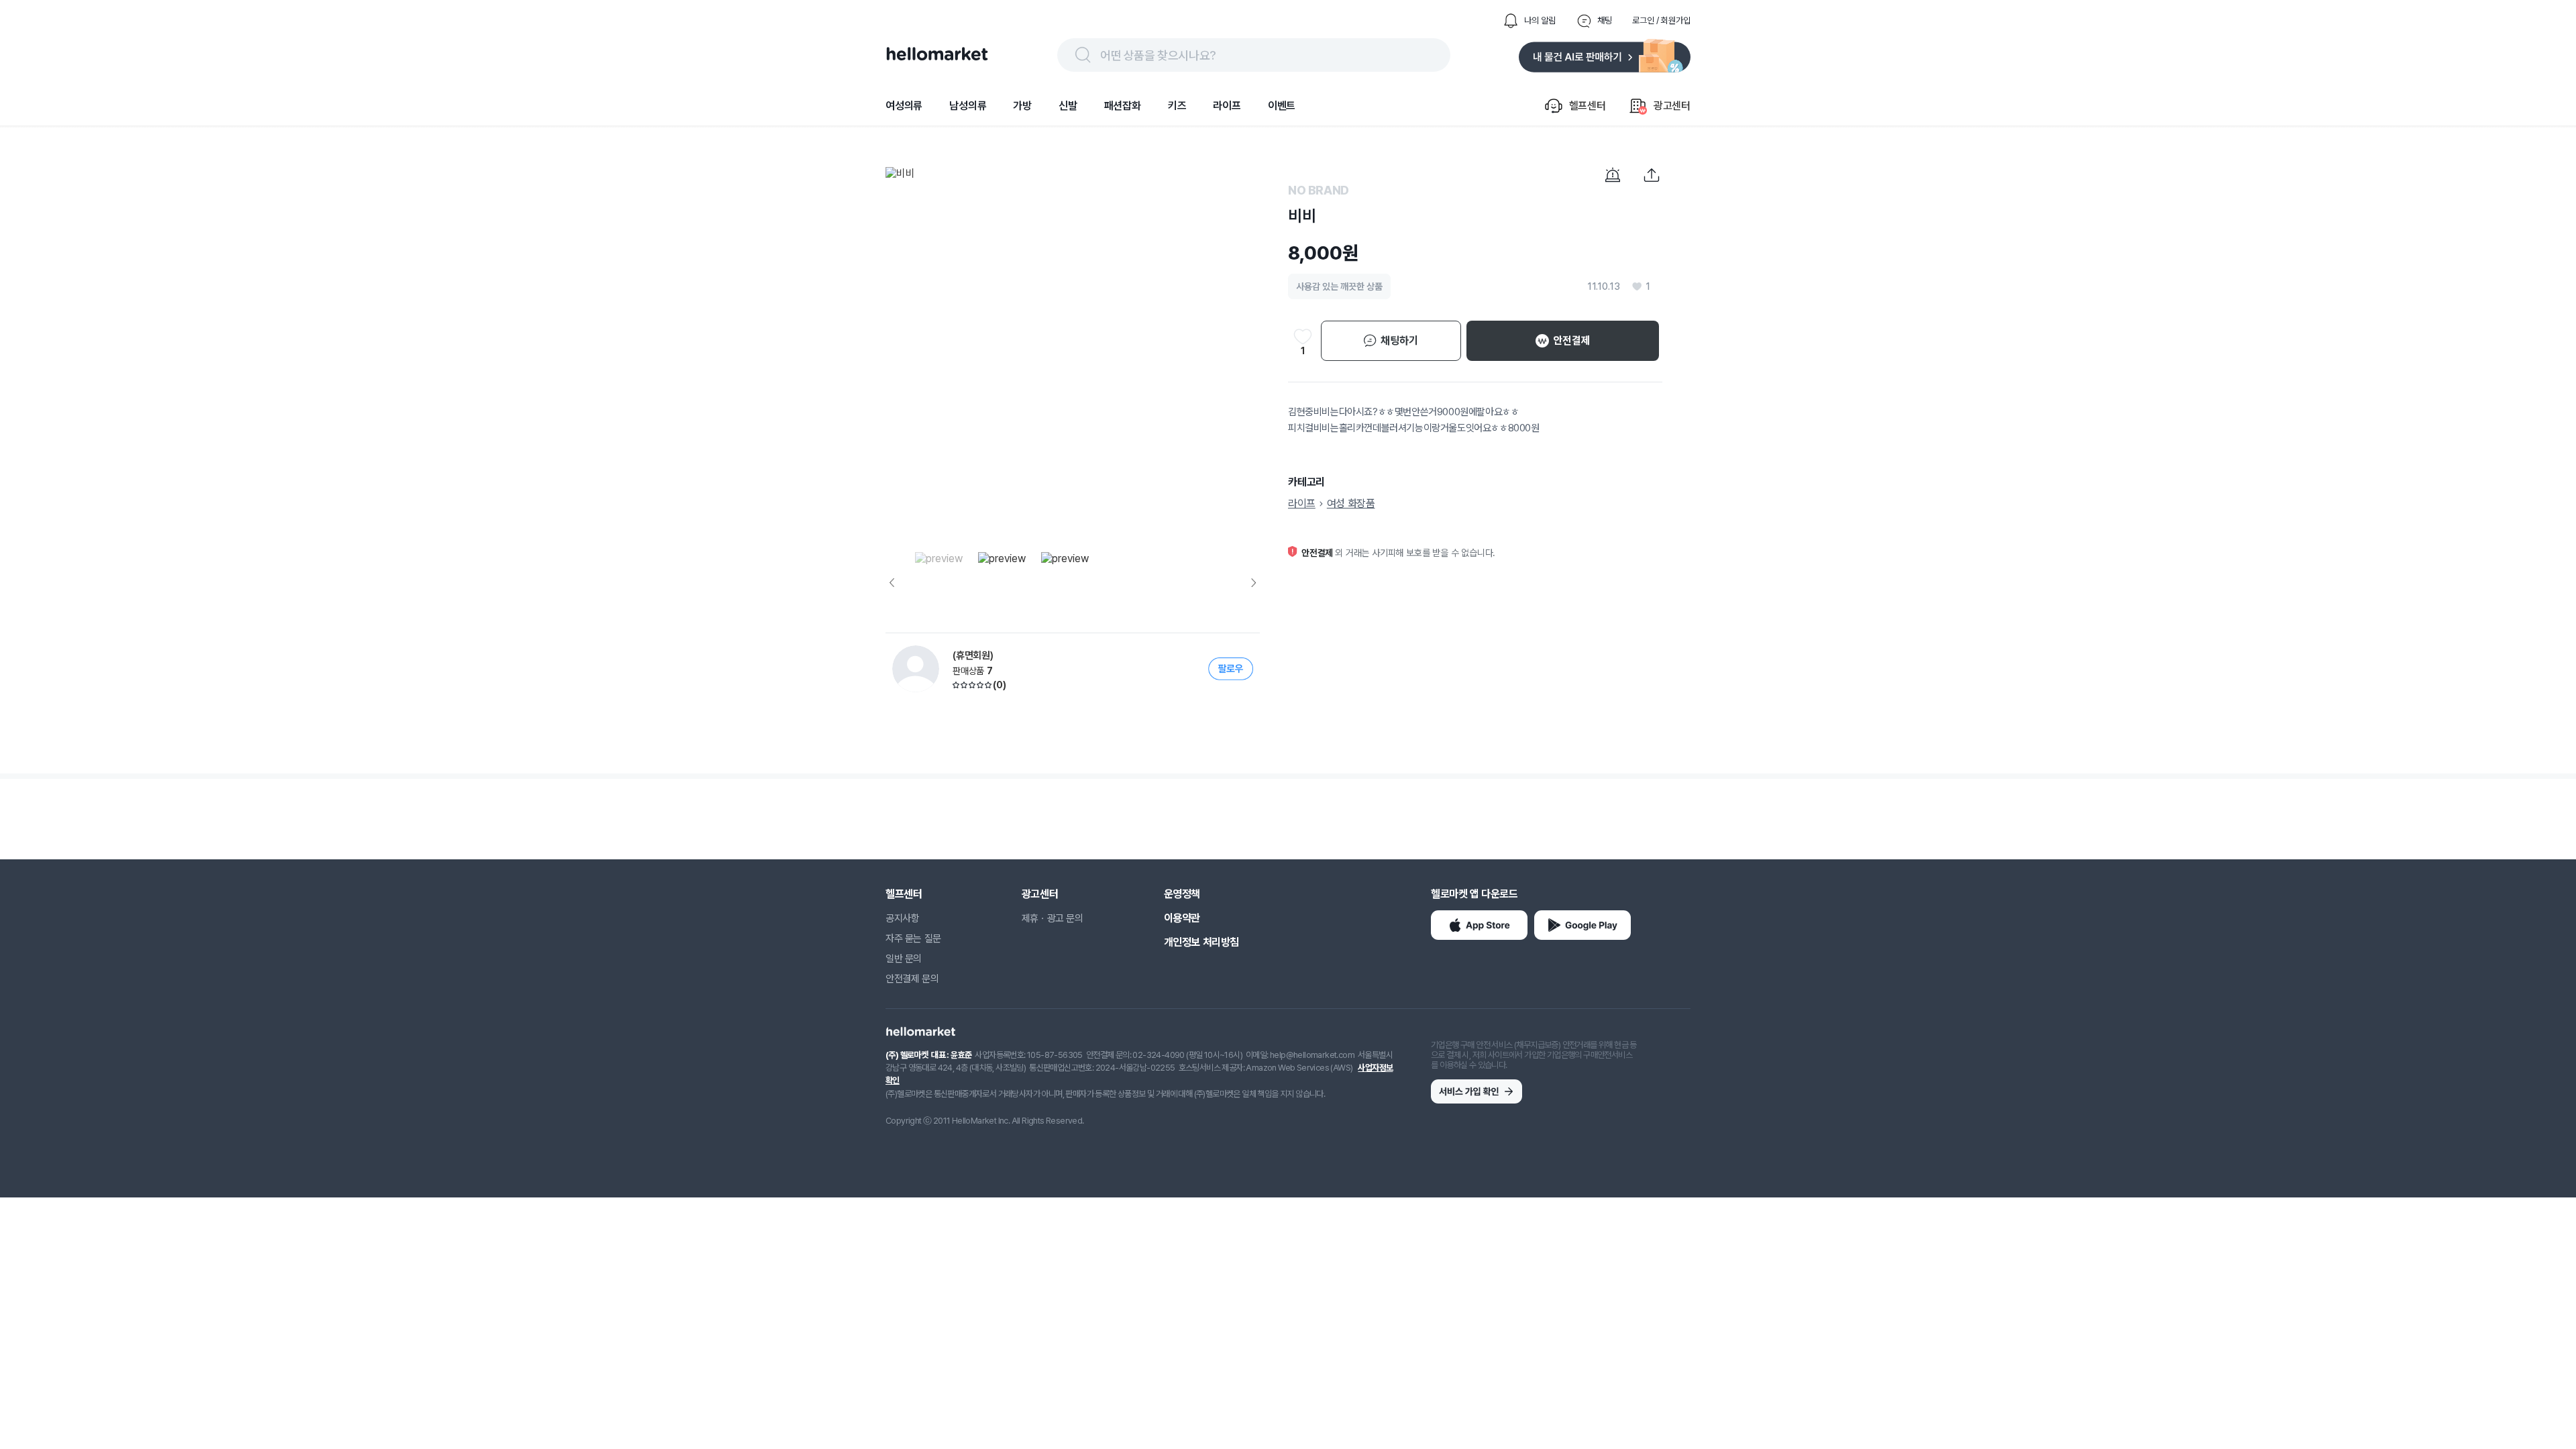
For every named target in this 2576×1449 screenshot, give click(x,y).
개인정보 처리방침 (1201, 942)
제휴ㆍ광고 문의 (1053, 918)
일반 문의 (904, 959)
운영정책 (1182, 894)
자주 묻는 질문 (913, 938)
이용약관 (1182, 918)
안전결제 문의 (912, 979)
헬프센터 (904, 894)
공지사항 (902, 918)
